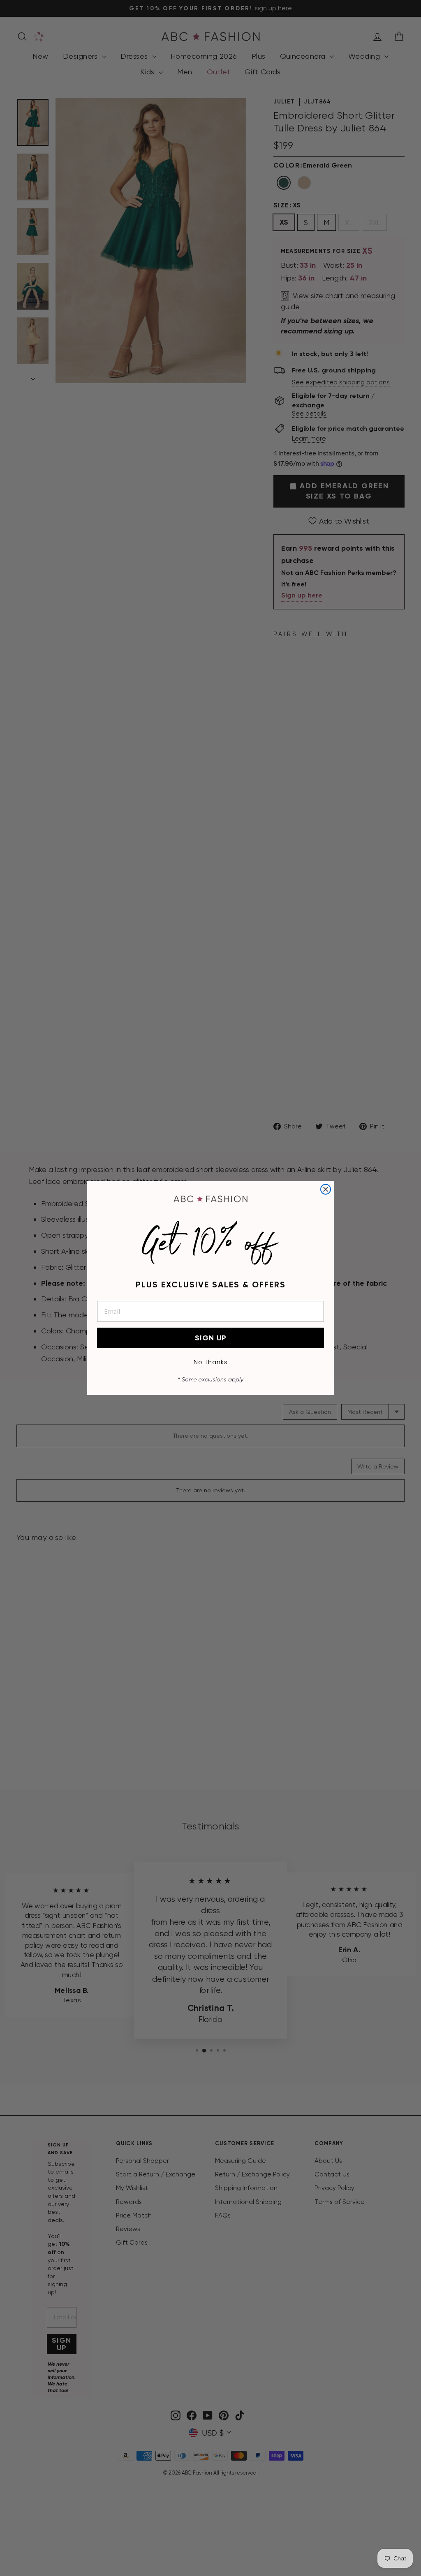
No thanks (211, 1362)
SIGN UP (211, 1338)
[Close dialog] (326, 1189)
